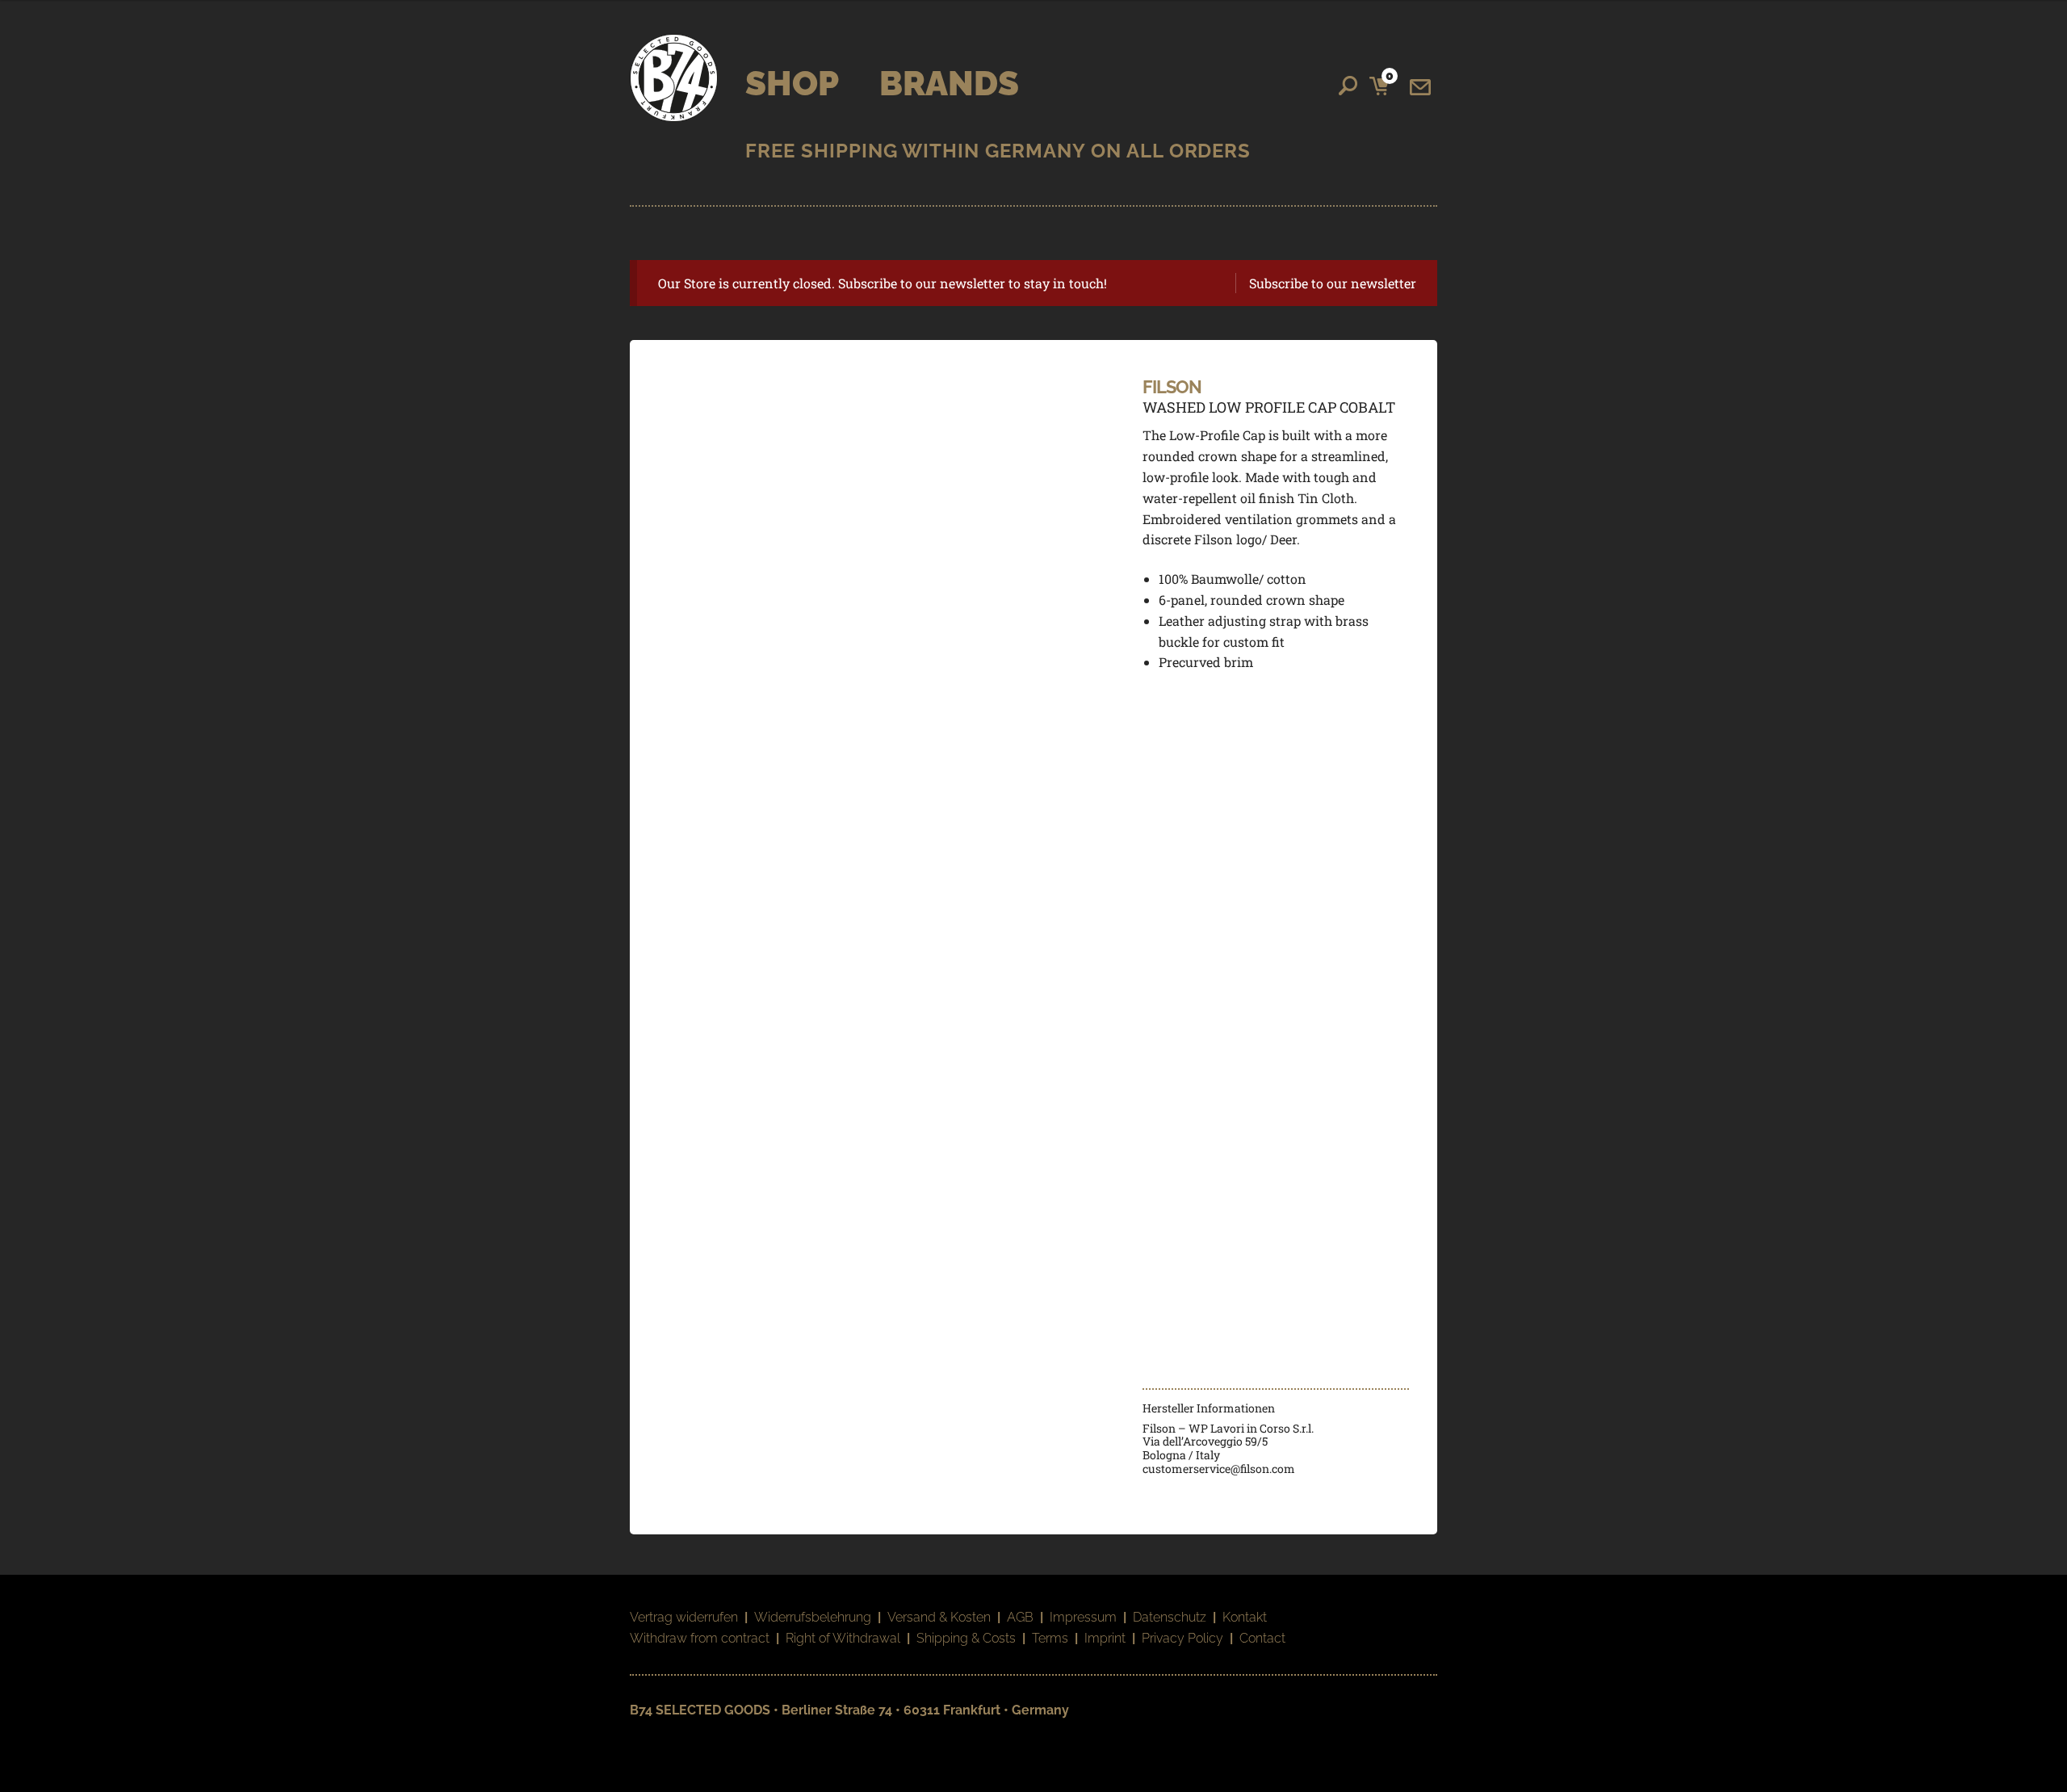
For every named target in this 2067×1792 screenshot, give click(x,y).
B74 (674, 78)
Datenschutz (1170, 1617)
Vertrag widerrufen (684, 1617)
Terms (1050, 1638)
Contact (1262, 1638)
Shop (792, 84)
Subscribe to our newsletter (1333, 283)
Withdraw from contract (700, 1638)
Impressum (1083, 1617)
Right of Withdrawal (843, 1638)
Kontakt (1245, 1617)
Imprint (1105, 1638)
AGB (1020, 1617)
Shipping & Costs (966, 1638)
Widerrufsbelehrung (813, 1617)
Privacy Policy (1182, 1638)
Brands (949, 84)
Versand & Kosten (939, 1617)
